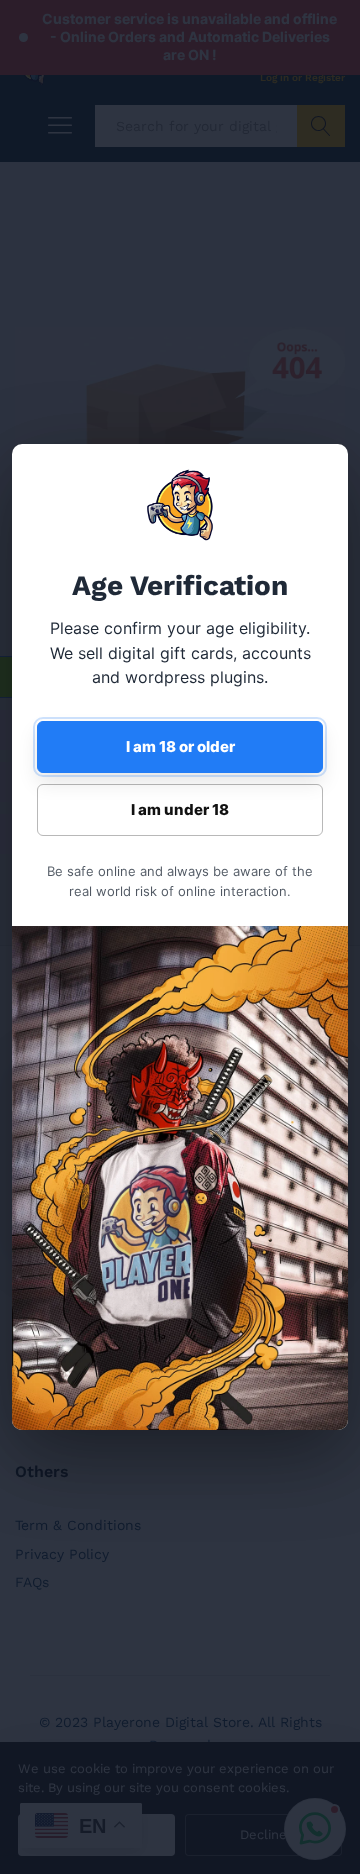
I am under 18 (180, 809)
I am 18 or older (180, 746)
